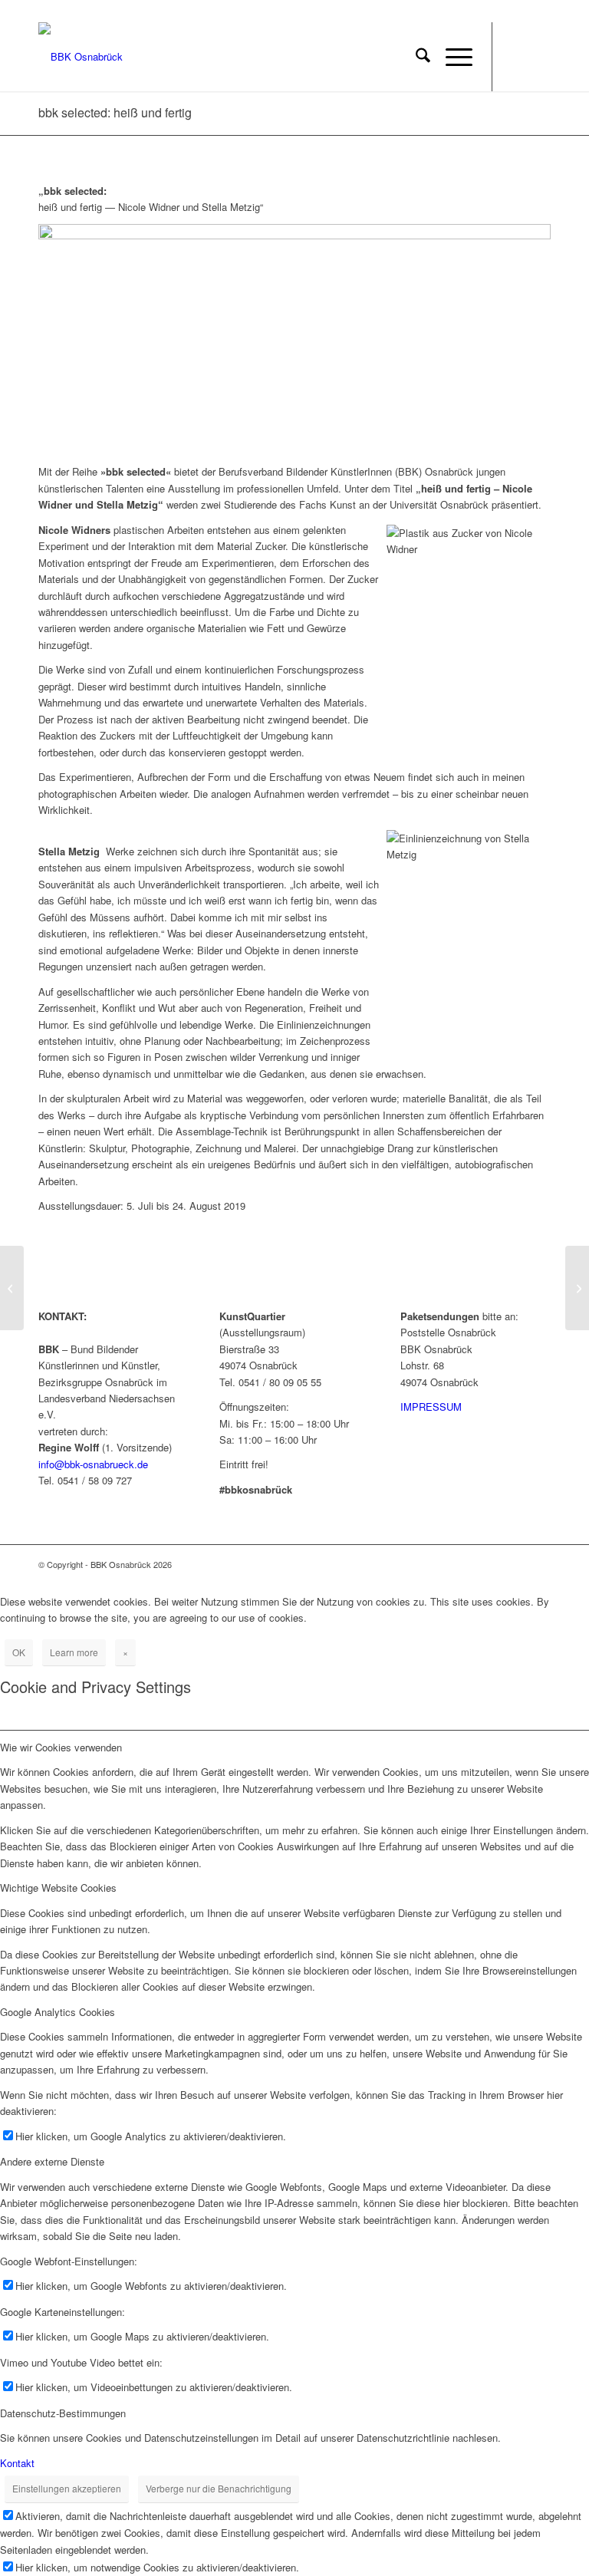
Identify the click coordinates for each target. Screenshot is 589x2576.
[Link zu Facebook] (516, 57)
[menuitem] (415, 57)
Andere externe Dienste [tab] (52, 2161)
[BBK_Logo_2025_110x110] (81, 57)
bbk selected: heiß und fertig (115, 112)
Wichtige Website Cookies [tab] (58, 1888)
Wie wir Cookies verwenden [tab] (61, 1747)
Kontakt (17, 2463)
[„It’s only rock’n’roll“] (577, 1288)
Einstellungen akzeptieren (67, 2488)
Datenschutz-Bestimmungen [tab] (63, 2413)
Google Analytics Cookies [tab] (58, 2012)
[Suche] (415, 57)
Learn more (74, 1652)
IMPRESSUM (431, 1407)
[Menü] (451, 57)
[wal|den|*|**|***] (12, 1288)
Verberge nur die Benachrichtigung (219, 2488)
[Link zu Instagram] (539, 57)
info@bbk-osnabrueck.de (93, 1464)
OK (19, 1652)
